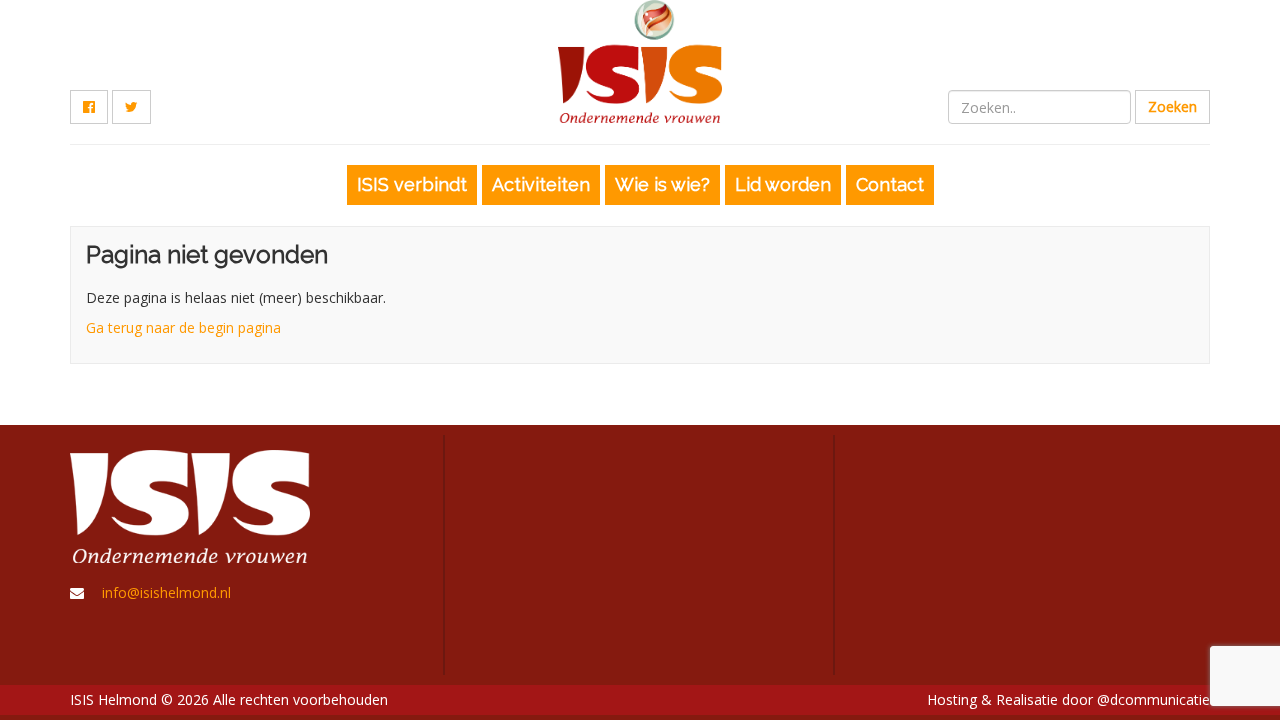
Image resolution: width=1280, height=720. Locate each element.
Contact (890, 184)
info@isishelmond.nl (166, 592)
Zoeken (1172, 106)
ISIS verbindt (412, 184)
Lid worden (783, 184)
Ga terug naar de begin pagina (183, 327)
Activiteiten (541, 184)
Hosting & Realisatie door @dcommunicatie (1068, 699)
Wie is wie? (662, 184)
